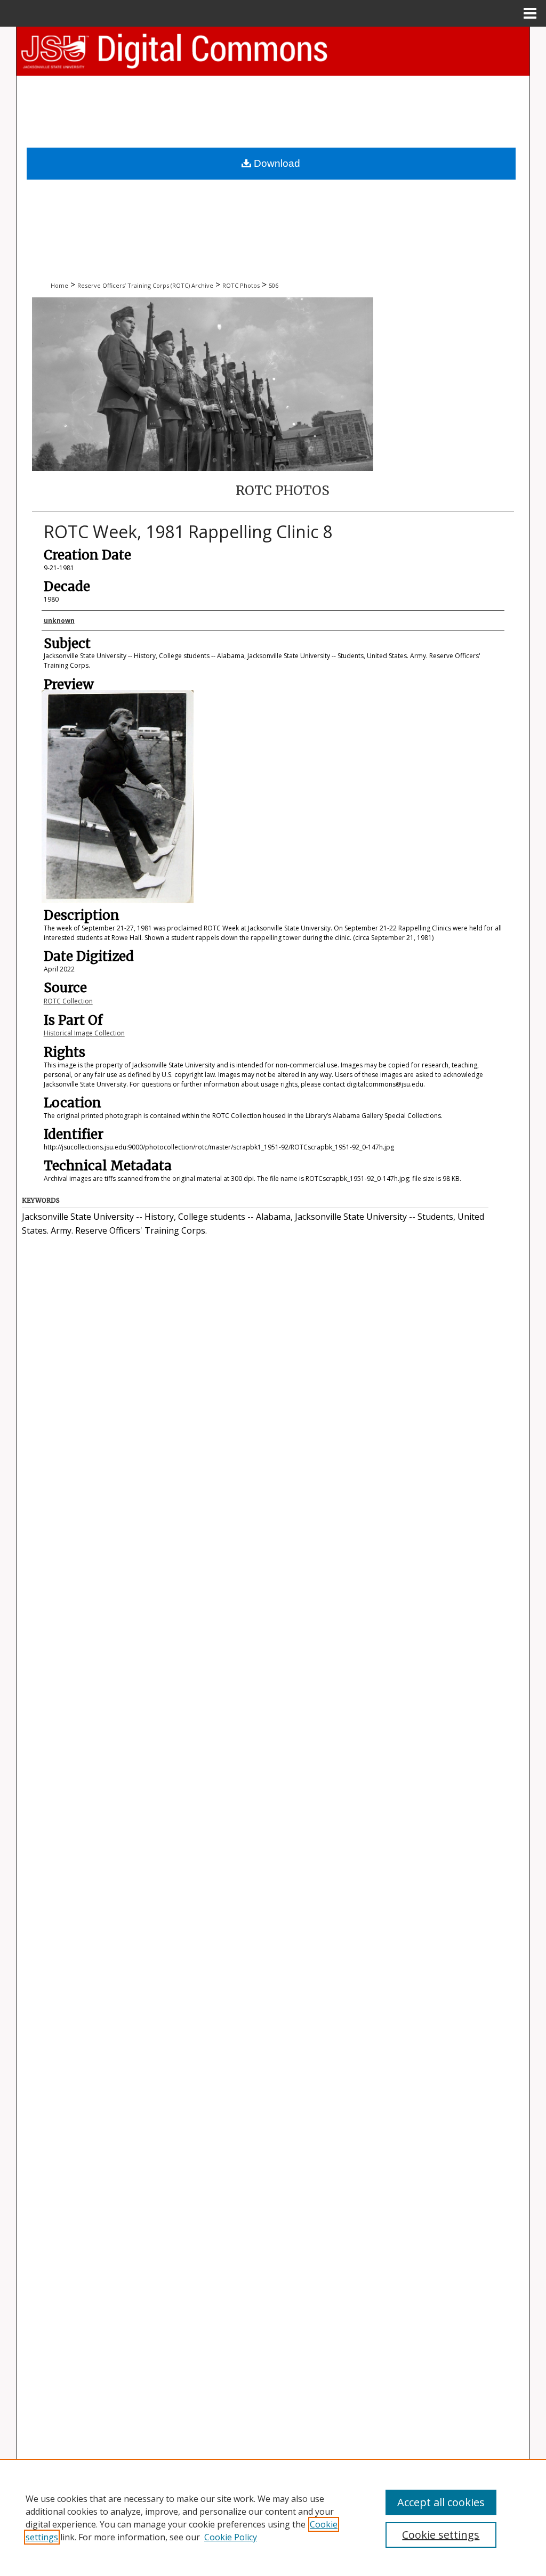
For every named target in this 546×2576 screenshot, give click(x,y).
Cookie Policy (231, 2537)
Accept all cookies (441, 2502)
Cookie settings (441, 2535)
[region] (273, 2517)
